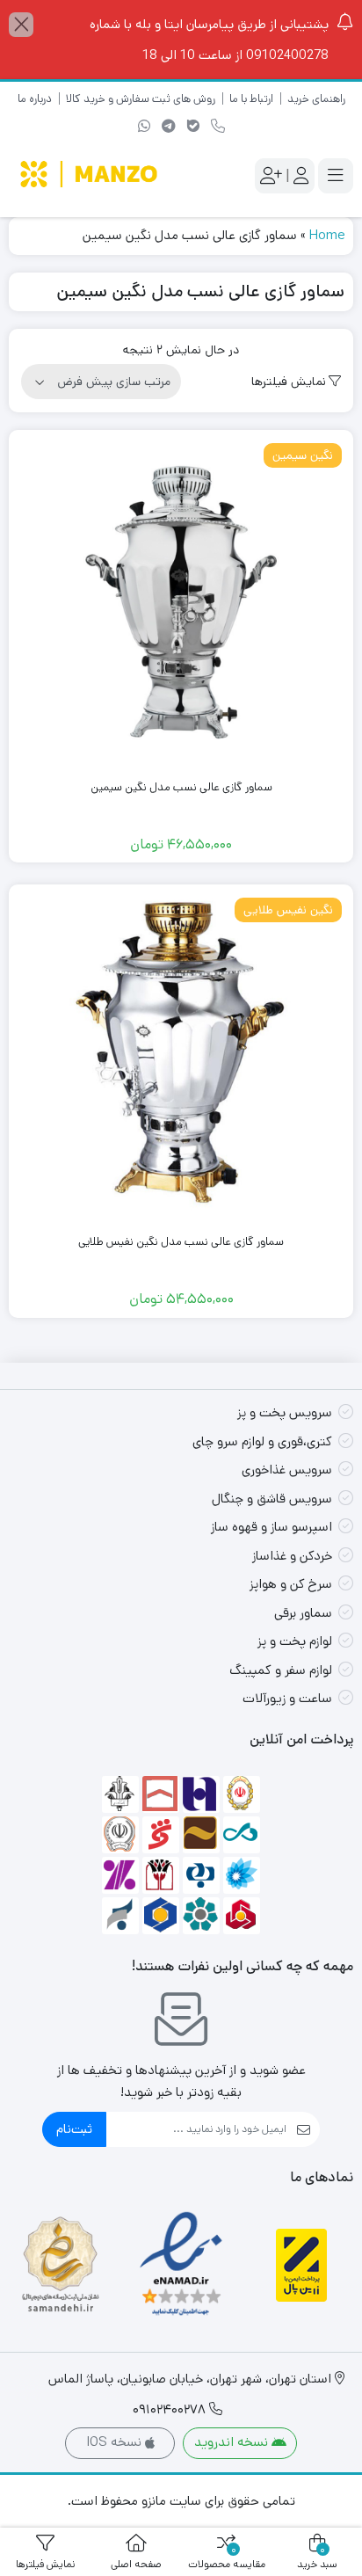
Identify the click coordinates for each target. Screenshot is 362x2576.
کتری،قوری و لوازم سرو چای (262, 1441)
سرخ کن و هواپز (291, 1584)
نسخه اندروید (233, 2442)
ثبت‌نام (74, 2129)
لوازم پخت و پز (295, 1641)
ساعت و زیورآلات (287, 1698)
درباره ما (35, 99)
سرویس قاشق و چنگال (272, 1499)
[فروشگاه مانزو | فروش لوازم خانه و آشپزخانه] (90, 176)
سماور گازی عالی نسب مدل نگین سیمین (181, 787)
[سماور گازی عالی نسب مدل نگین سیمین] (181, 602)
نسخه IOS (116, 2442)
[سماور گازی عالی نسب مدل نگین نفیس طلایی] (181, 1057)
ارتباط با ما (251, 99)
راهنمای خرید (316, 99)
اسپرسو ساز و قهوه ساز (271, 1527)
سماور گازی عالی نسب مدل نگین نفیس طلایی (181, 1242)
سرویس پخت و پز (285, 1412)
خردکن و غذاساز (292, 1556)
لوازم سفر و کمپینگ (281, 1670)
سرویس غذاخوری (287, 1470)
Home (327, 235)
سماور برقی (303, 1613)
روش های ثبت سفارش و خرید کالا (141, 99)
